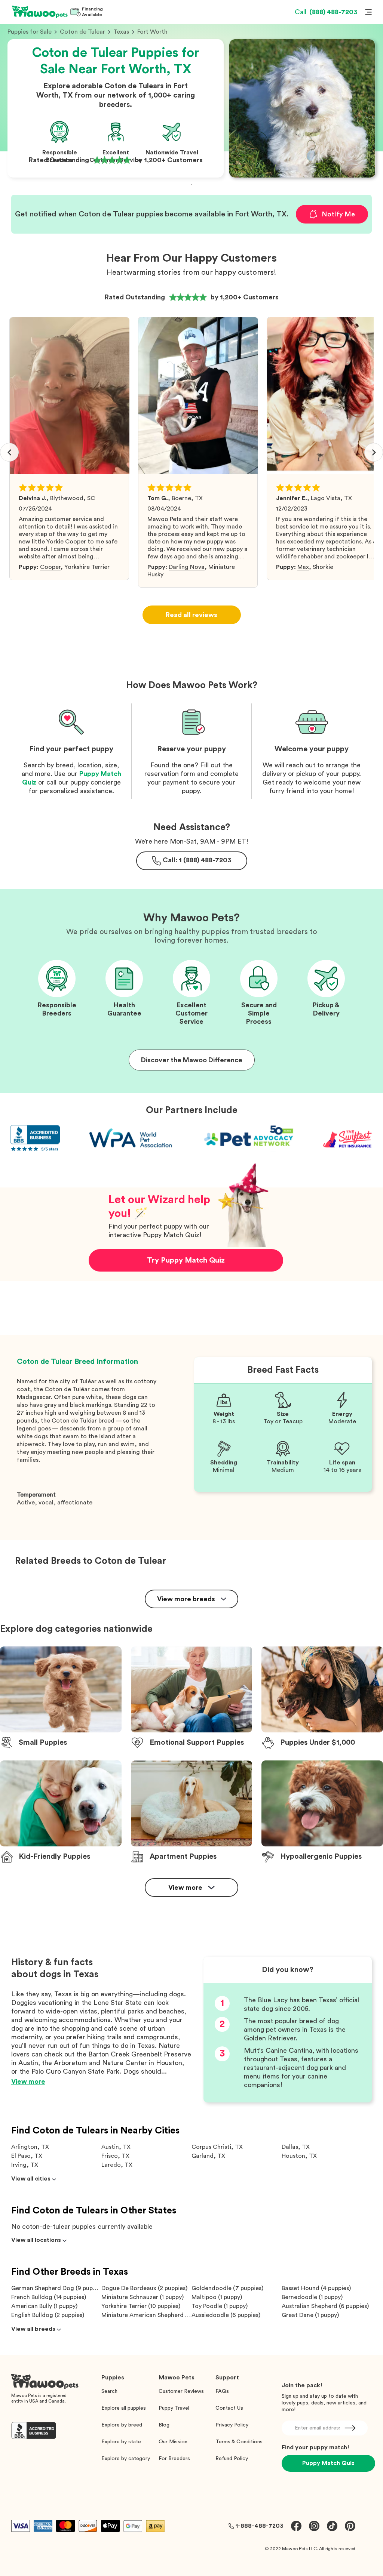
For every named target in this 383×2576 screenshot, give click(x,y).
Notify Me (338, 214)
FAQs (222, 2391)
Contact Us (229, 2408)
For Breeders (174, 2459)
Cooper (50, 567)
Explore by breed (122, 2425)
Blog (164, 2425)
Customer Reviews (181, 2391)
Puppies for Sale (30, 32)
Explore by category (126, 2459)
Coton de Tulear (82, 32)
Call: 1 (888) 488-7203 (197, 860)
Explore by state (121, 2442)
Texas (121, 32)
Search (109, 2391)
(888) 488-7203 (326, 12)
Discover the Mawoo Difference (192, 1060)
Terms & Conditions (239, 2442)
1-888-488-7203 (260, 2526)
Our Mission (173, 2442)
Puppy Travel (174, 2408)
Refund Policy (232, 2459)
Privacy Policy (232, 2425)
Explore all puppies (124, 2408)
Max (303, 567)
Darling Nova (187, 567)
